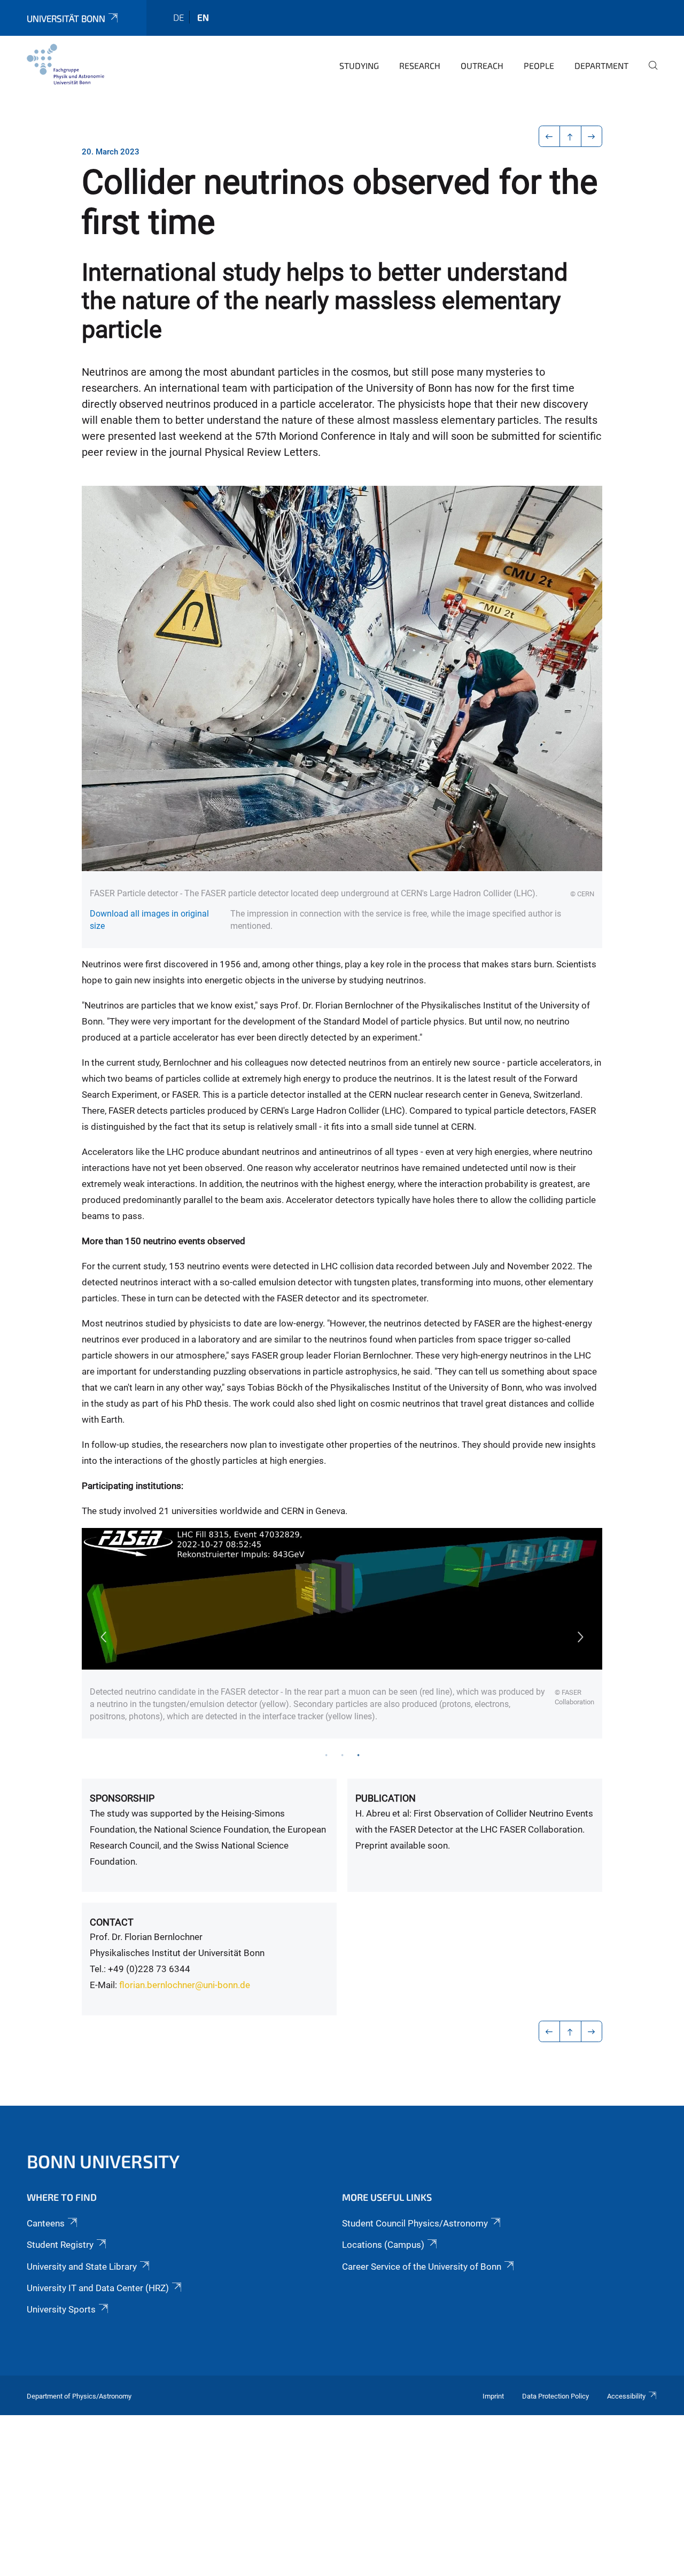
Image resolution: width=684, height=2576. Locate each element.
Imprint (493, 2396)
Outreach (482, 65)
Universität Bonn (66, 18)
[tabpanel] (342, 1634)
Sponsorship (122, 1798)
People (539, 65)
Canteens (46, 2223)
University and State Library (82, 2267)
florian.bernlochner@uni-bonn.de (185, 1985)
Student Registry (60, 2245)
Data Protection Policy (555, 2396)
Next (581, 1637)
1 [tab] (326, 1755)
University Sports (61, 2309)
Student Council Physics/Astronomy (415, 2223)
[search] (649, 73)
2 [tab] (342, 1755)
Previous (103, 1637)
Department (601, 65)
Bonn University (103, 2161)
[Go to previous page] (550, 136)
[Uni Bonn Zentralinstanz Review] (65, 64)
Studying (359, 65)
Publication (386, 1798)
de (178, 17)
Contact (112, 1922)
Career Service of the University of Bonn (422, 2267)
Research (420, 65)
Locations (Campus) (383, 2245)
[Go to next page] (592, 136)
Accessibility (626, 2396)
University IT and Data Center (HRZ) (98, 2288)
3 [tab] (358, 1755)
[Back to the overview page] (570, 136)
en (203, 17)
